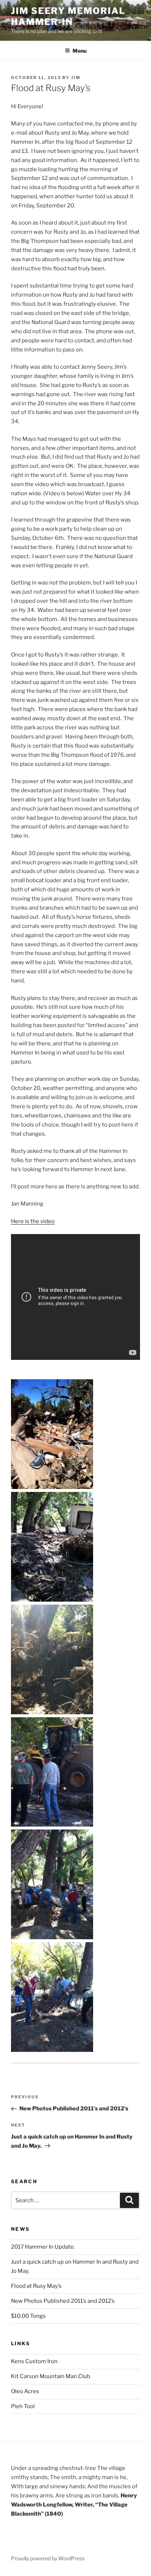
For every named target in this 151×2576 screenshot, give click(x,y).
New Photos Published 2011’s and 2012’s (63, 2301)
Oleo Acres (25, 2391)
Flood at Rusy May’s (36, 2286)
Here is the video (33, 1221)
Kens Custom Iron (34, 2361)
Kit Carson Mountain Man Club (51, 2376)
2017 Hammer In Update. (43, 2247)
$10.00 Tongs (28, 2316)
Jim (76, 78)
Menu (80, 51)
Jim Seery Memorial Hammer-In (68, 16)
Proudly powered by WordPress (48, 2558)
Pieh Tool (23, 2406)
